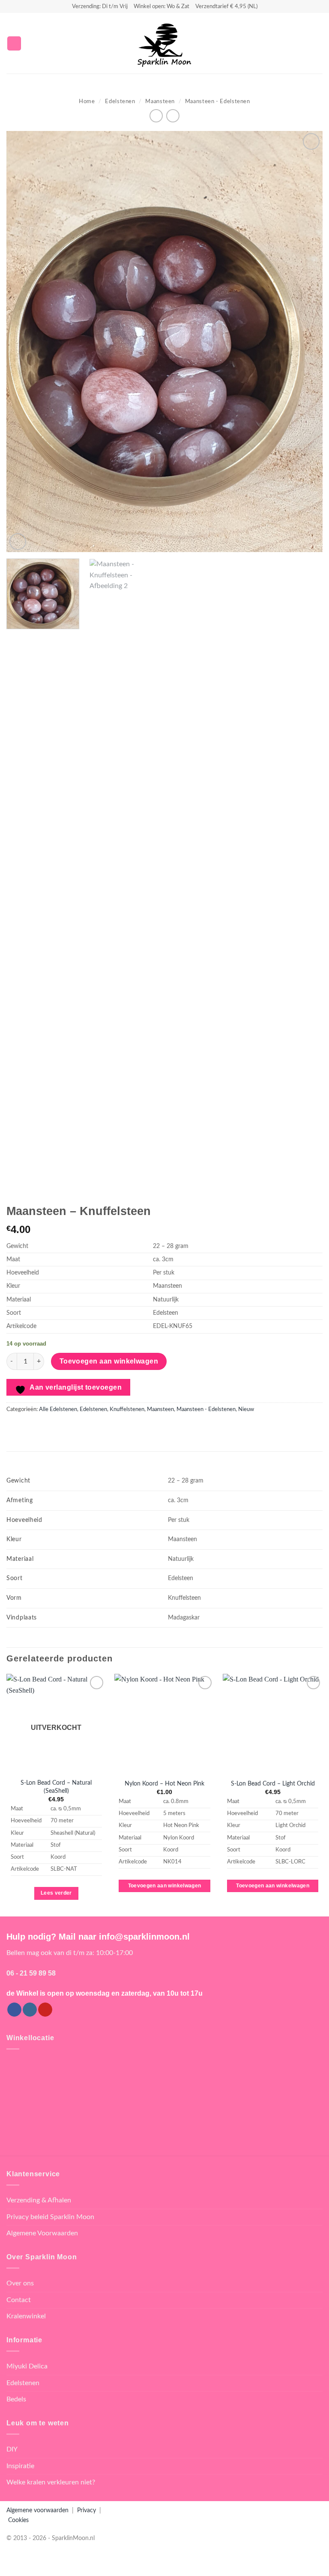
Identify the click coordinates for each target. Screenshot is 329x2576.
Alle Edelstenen (58, 1409)
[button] (14, 43)
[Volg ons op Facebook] (14, 2010)
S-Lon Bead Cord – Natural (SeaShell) (56, 1787)
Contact (19, 2300)
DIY (12, 2449)
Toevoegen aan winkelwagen (109, 1361)
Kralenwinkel (26, 2316)
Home (87, 101)
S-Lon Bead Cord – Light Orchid (273, 1784)
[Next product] (156, 116)
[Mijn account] (304, 43)
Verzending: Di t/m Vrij (100, 6)
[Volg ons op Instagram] (30, 2010)
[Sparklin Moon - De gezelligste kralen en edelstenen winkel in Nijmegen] (164, 43)
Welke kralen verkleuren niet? (51, 2482)
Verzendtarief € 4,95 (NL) (226, 6)
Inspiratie (20, 2466)
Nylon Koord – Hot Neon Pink (164, 1784)
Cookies (18, 2520)
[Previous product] (173, 116)
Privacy (87, 2510)
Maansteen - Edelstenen (218, 101)
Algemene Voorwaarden (42, 2233)
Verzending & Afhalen (39, 2200)
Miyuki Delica (27, 2366)
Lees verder (56, 1893)
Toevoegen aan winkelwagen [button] (165, 1886)
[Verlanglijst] (289, 43)
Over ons (20, 2283)
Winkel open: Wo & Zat (162, 6)
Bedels (16, 2399)
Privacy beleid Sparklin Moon (50, 2217)
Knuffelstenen (127, 1409)
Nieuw (246, 1409)
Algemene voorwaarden (37, 2510)
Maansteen (160, 101)
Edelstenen (120, 101)
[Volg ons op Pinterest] (45, 2010)
